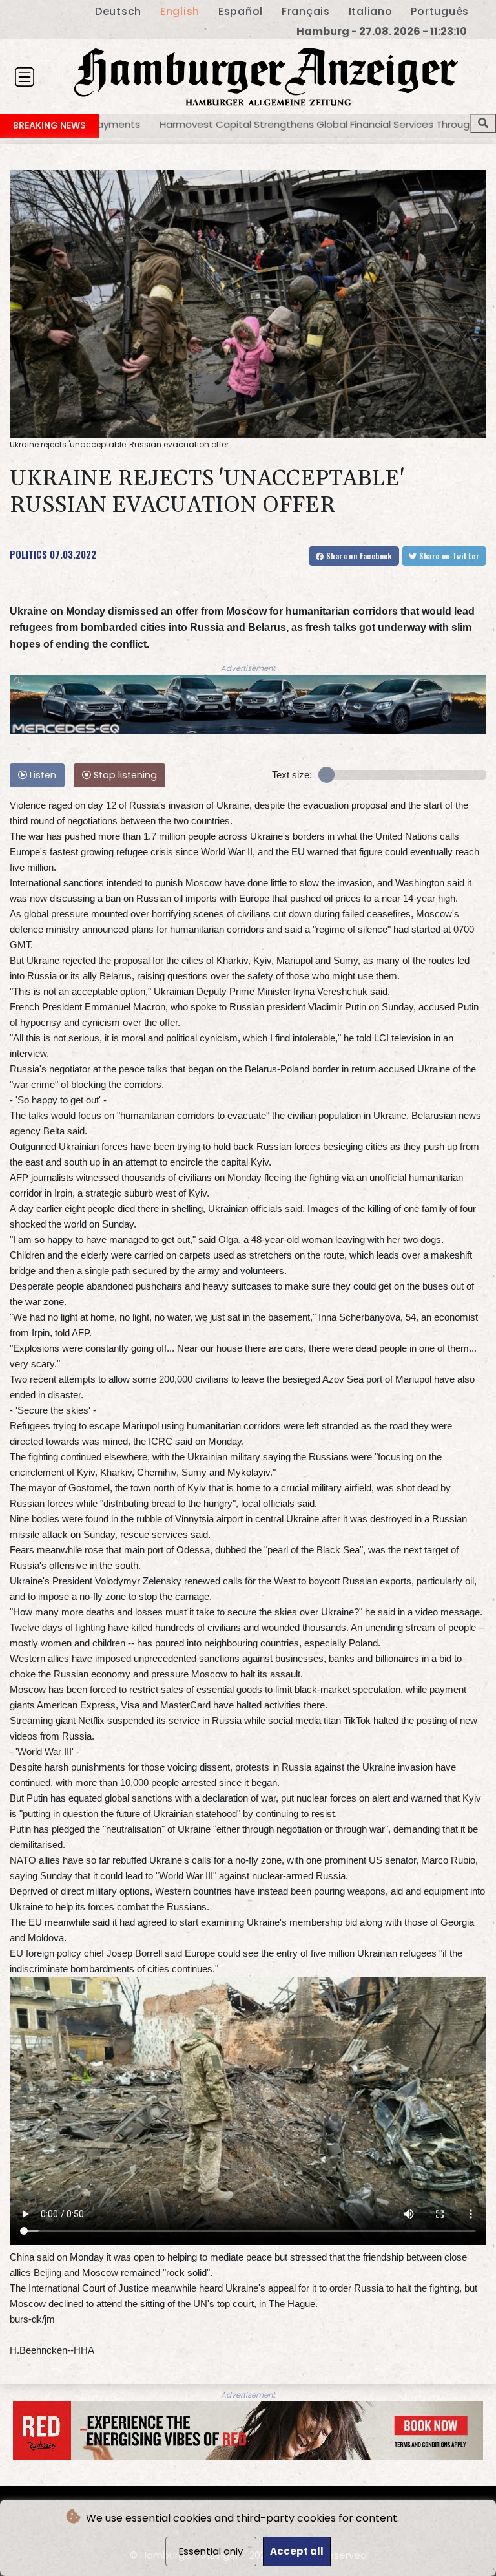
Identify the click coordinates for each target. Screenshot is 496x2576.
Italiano (371, 11)
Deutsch (118, 11)
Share (358, 556)
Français (306, 11)
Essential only (211, 2551)
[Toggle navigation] (25, 77)
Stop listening (124, 775)
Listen (42, 775)
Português (440, 11)
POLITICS (28, 554)
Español (241, 11)
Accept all (297, 2551)
